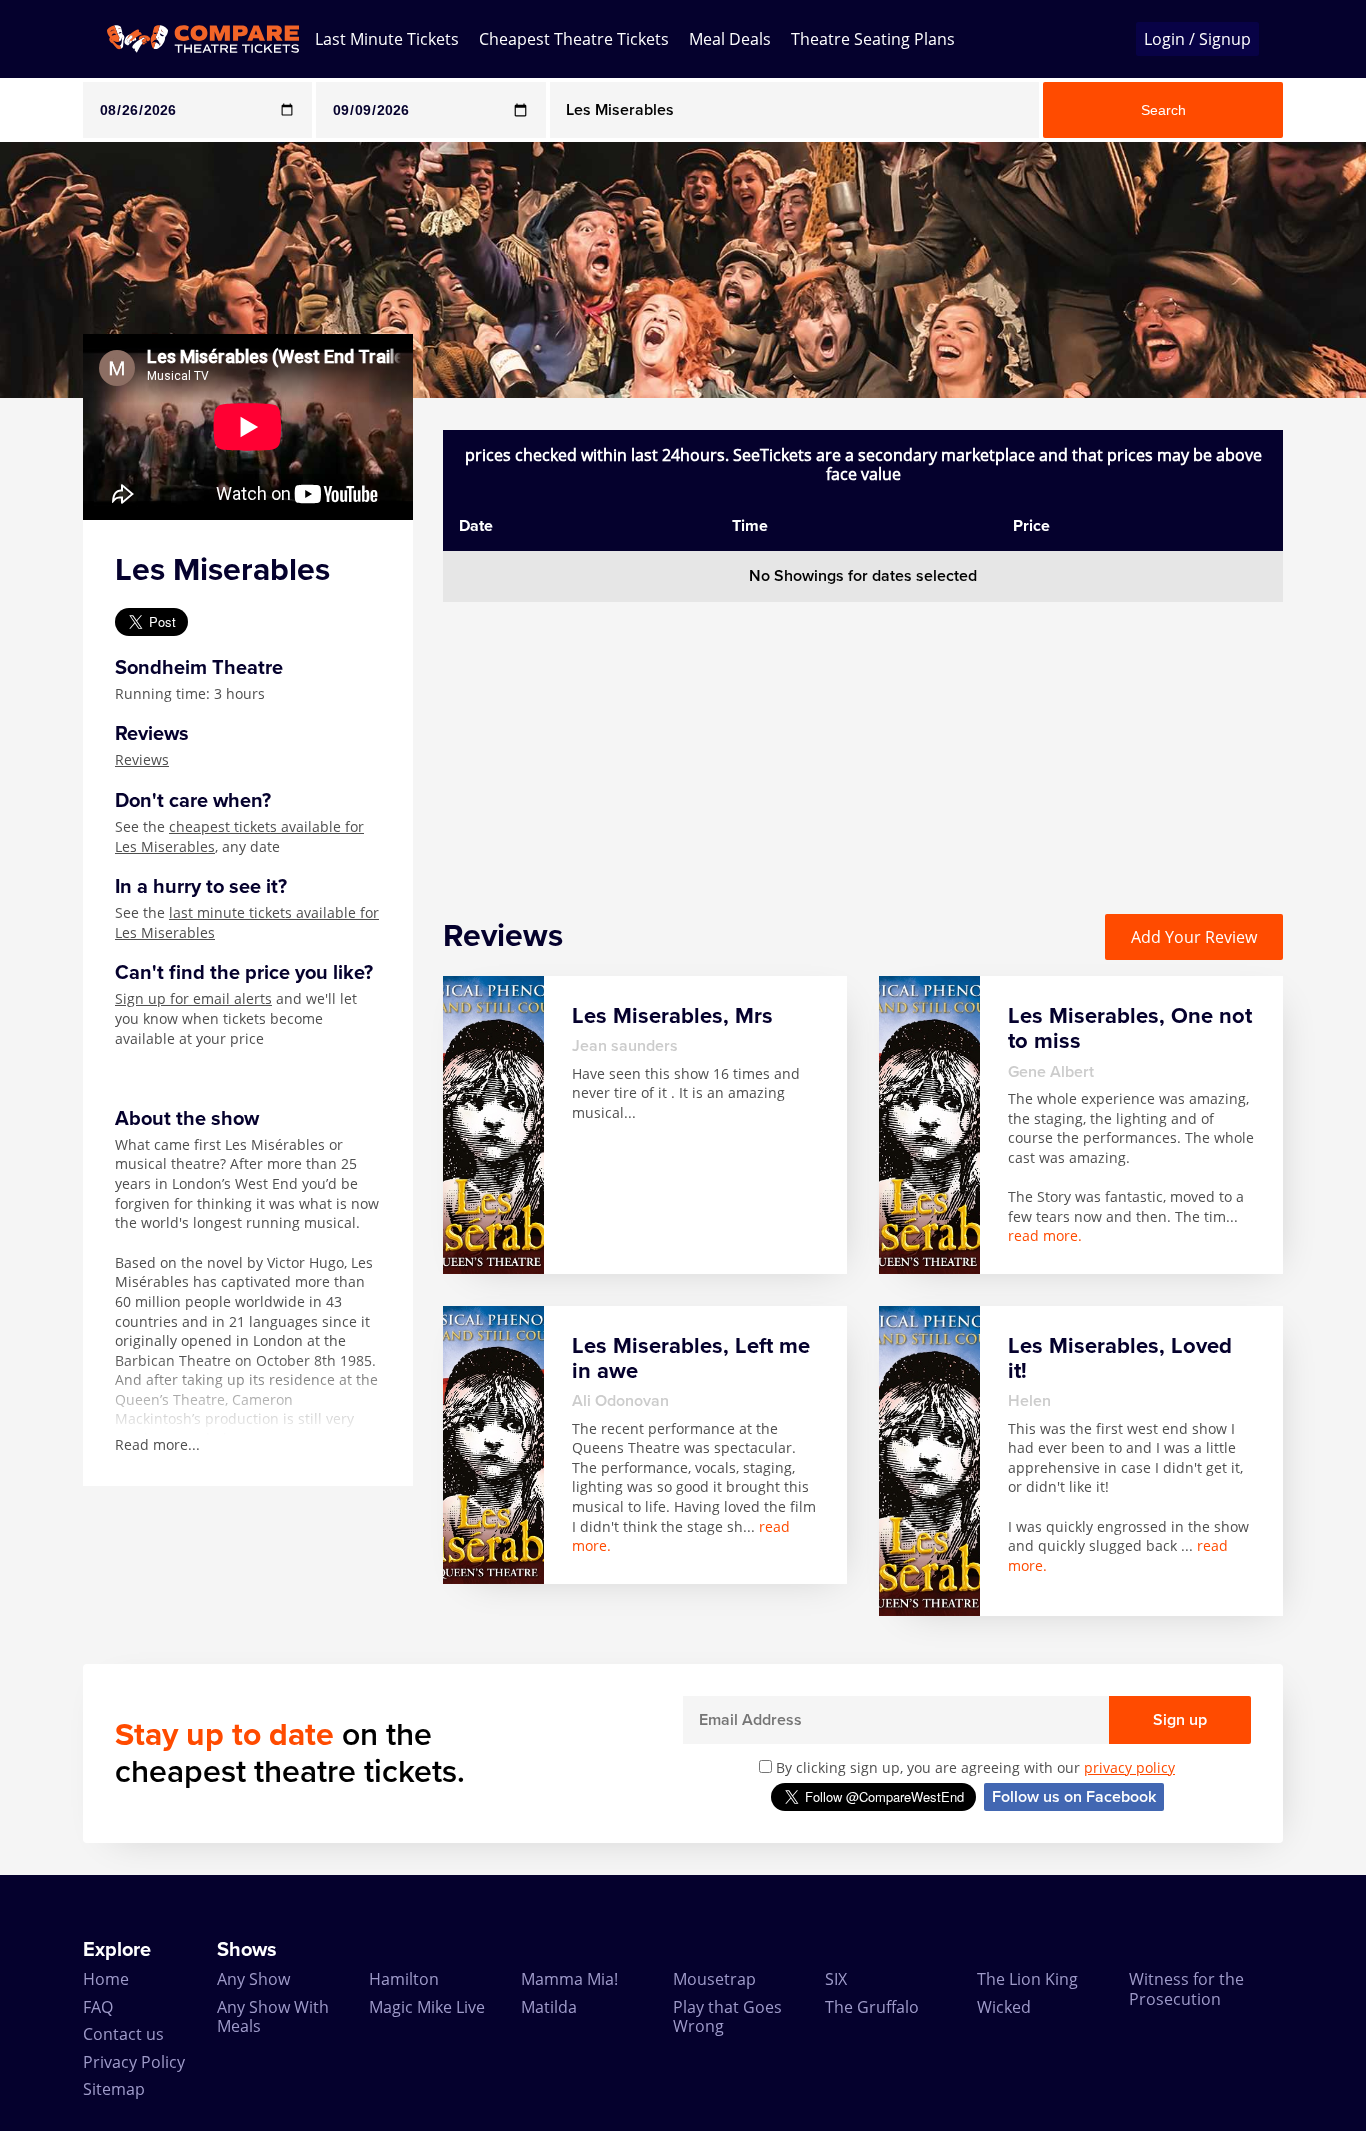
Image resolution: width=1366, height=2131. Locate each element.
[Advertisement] (863, 742)
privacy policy (1129, 1767)
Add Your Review (1194, 937)
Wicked (1004, 2007)
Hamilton (404, 1979)
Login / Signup (1197, 39)
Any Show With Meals (273, 2016)
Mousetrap (714, 1979)
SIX (836, 1979)
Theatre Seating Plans (873, 39)
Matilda (549, 2007)
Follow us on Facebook (1074, 1797)
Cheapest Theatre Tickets (574, 39)
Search (1163, 110)
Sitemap (114, 2089)
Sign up (1180, 1720)
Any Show (253, 1979)
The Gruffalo (872, 2007)
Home (106, 1979)
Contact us (123, 2034)
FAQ (98, 2007)
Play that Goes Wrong (727, 2016)
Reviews (142, 759)
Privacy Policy (134, 2062)
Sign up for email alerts (193, 998)
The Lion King (1027, 1979)
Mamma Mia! (569, 1979)
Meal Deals (730, 39)
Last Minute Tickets (387, 39)
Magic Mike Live (427, 2007)
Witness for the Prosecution (1186, 1988)
